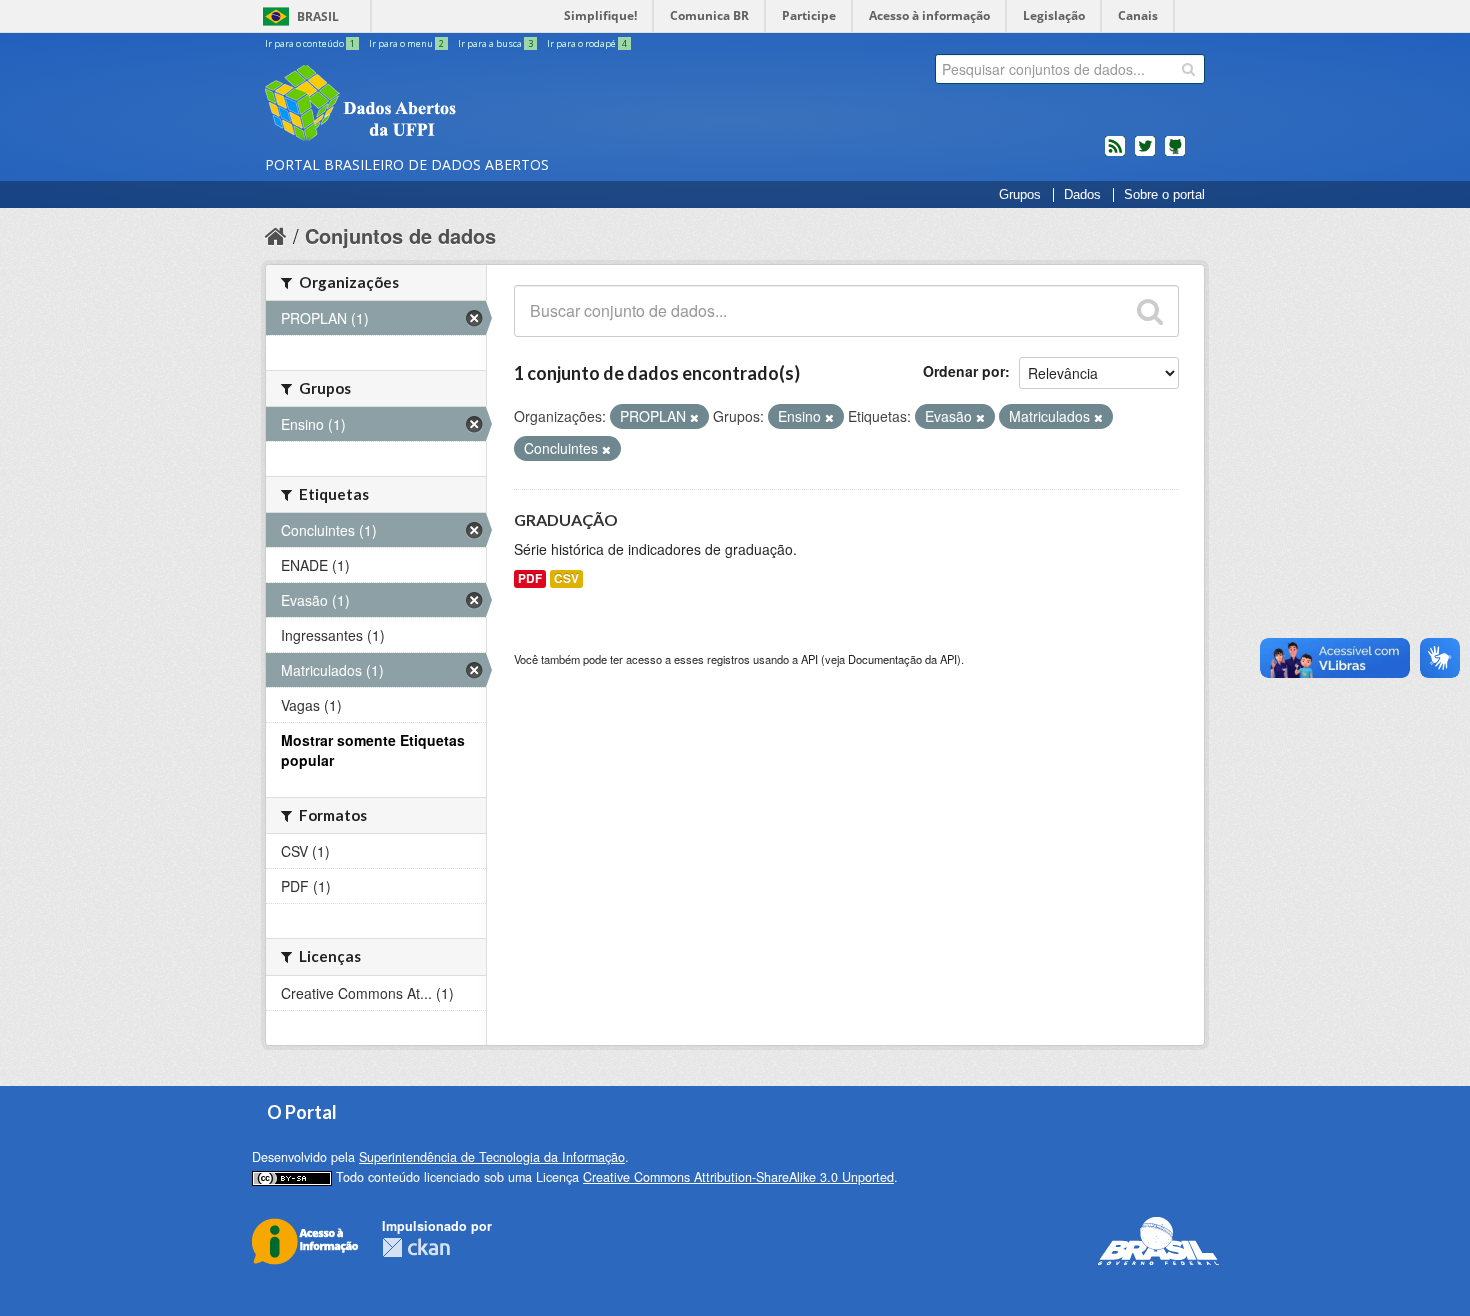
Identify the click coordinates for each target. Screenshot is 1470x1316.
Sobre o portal (1164, 195)
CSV (566, 578)
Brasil (318, 16)
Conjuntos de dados (400, 235)
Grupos (1020, 195)
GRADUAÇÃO (566, 519)
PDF (530, 578)
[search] (1188, 69)
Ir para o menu (406, 43)
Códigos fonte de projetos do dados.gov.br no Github (1175, 154)
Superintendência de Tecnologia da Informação (492, 1157)
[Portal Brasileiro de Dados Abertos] (480, 105)
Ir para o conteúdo (310, 43)
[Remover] (694, 417)
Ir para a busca (495, 43)
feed (1115, 154)
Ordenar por (964, 371)
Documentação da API (902, 659)
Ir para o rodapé (587, 43)
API (809, 659)
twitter (1145, 154)
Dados (1082, 195)
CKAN (416, 1247)
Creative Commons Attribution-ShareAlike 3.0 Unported (738, 1177)
